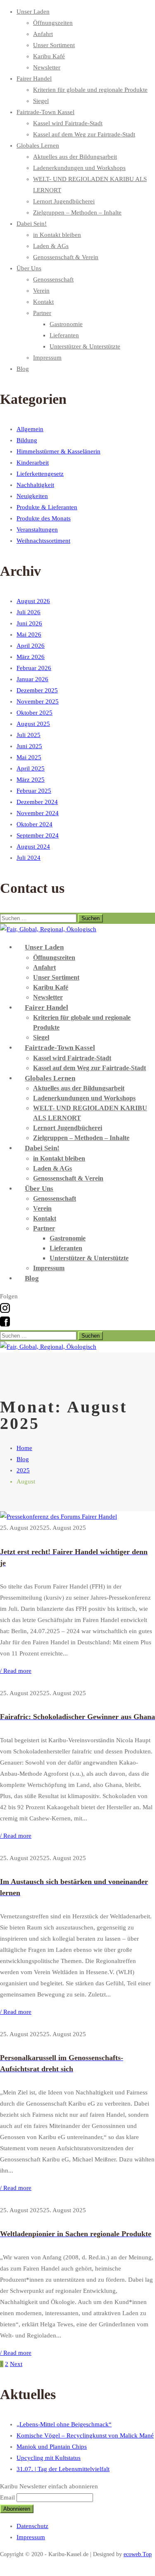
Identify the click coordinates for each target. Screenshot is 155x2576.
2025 (23, 1470)
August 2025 (33, 724)
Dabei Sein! (32, 224)
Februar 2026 (34, 668)
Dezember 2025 (37, 690)
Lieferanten (64, 335)
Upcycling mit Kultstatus (49, 2458)
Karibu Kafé (49, 56)
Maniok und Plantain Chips (52, 2447)
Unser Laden (33, 12)
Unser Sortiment (54, 45)
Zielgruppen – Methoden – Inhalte (77, 212)
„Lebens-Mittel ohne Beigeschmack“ (64, 2424)
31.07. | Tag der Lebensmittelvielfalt (63, 2469)
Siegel (41, 101)
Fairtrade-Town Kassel (45, 112)
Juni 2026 (29, 623)
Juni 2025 (29, 746)
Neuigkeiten (32, 496)
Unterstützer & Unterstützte (85, 346)
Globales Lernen (38, 145)
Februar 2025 (34, 791)
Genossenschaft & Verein (66, 257)
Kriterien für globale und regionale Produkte (90, 90)
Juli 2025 (29, 735)
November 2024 (38, 813)
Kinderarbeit (33, 463)
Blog (23, 369)
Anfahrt (43, 34)
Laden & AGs (51, 246)
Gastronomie (66, 324)
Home (24, 1448)
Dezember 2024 (37, 802)
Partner (42, 313)
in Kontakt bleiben (57, 235)
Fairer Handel (34, 79)
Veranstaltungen (37, 530)
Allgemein (30, 429)
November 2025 (38, 701)
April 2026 (31, 646)
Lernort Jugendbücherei (64, 201)
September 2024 (38, 835)
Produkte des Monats (44, 518)
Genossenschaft (53, 279)
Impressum (47, 358)
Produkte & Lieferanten (47, 507)
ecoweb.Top (138, 2554)
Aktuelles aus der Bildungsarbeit (75, 157)
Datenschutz (32, 2526)
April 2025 (31, 768)
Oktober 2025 (35, 713)
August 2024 (33, 847)
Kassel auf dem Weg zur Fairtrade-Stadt (84, 134)
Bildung (27, 440)
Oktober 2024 (35, 824)
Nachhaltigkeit (35, 485)
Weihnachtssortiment (43, 541)
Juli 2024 (29, 858)
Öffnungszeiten (53, 23)
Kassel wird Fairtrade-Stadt (68, 123)
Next (16, 2364)
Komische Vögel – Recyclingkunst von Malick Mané (85, 2435)
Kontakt (43, 302)
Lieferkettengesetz (40, 474)
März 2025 (31, 780)
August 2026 (33, 601)
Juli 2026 (29, 612)
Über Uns (29, 268)
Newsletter (47, 67)
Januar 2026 (32, 679)
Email (7, 2497)
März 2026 (31, 657)
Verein (41, 291)
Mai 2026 (29, 634)
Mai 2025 (29, 757)
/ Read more (16, 1671)
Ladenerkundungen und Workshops (79, 168)
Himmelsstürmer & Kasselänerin (58, 451)
